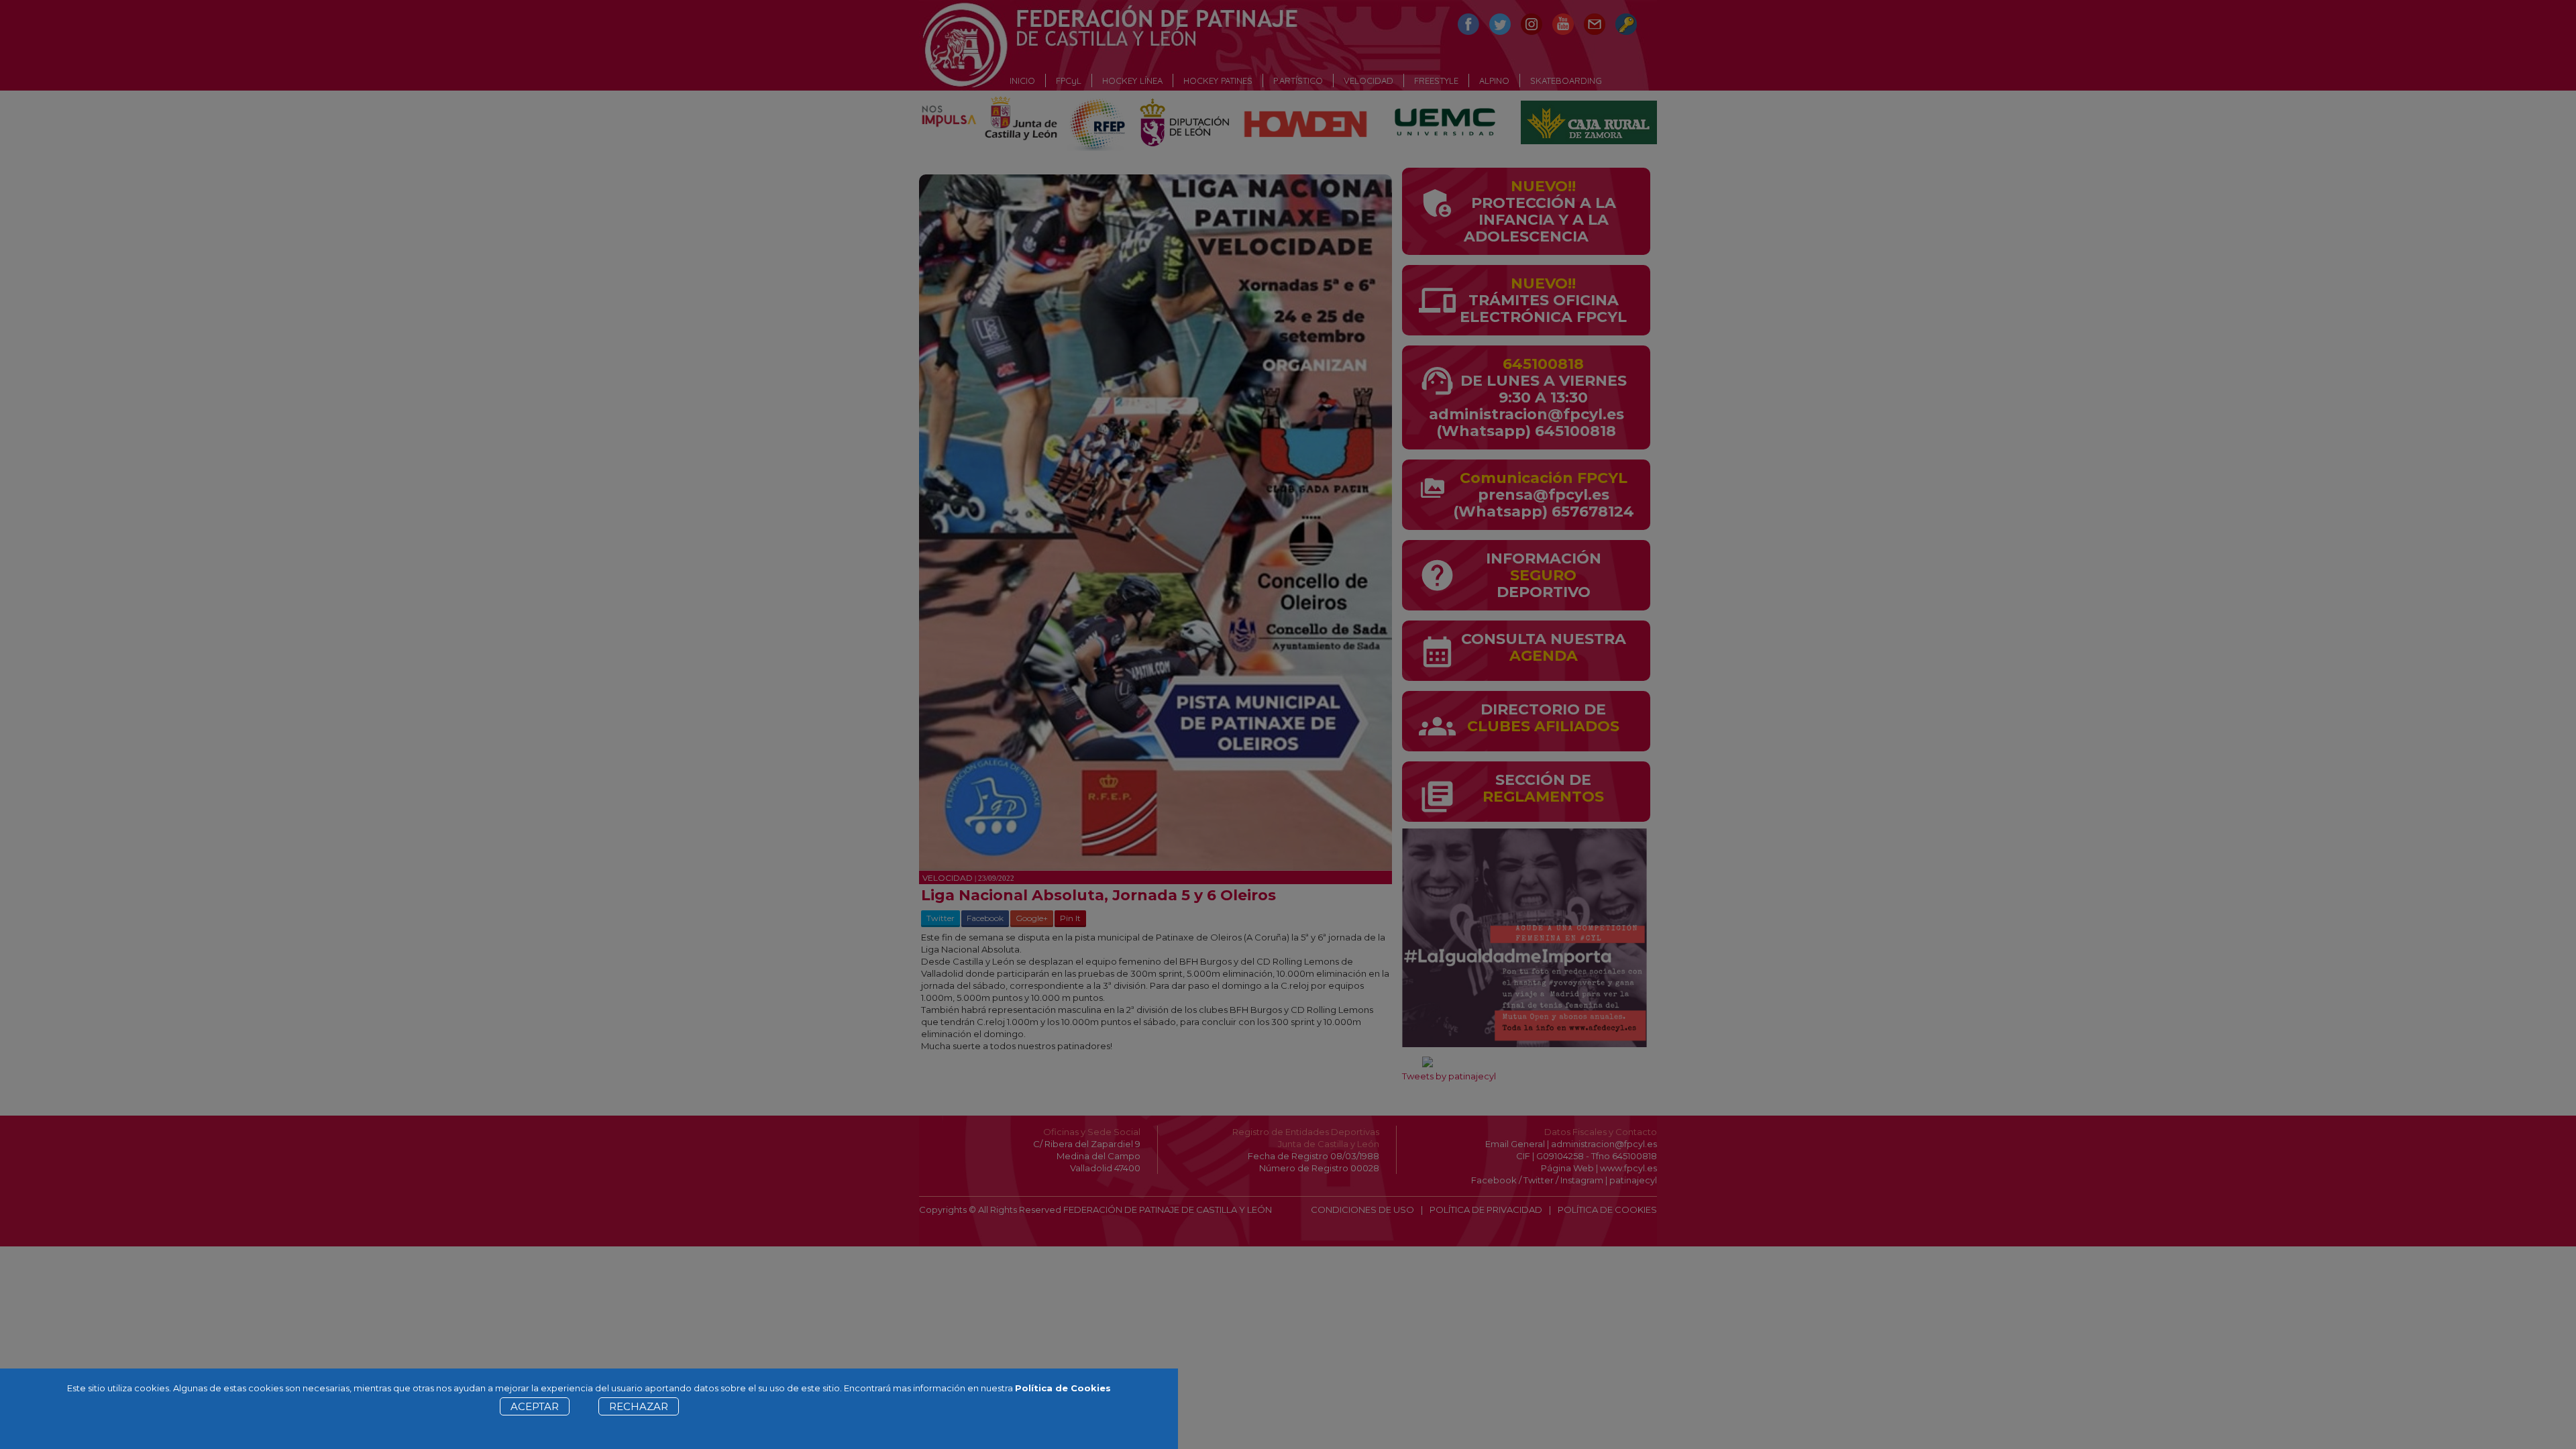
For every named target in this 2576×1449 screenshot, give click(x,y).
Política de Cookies (1063, 1388)
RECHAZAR (639, 1406)
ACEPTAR (535, 1406)
